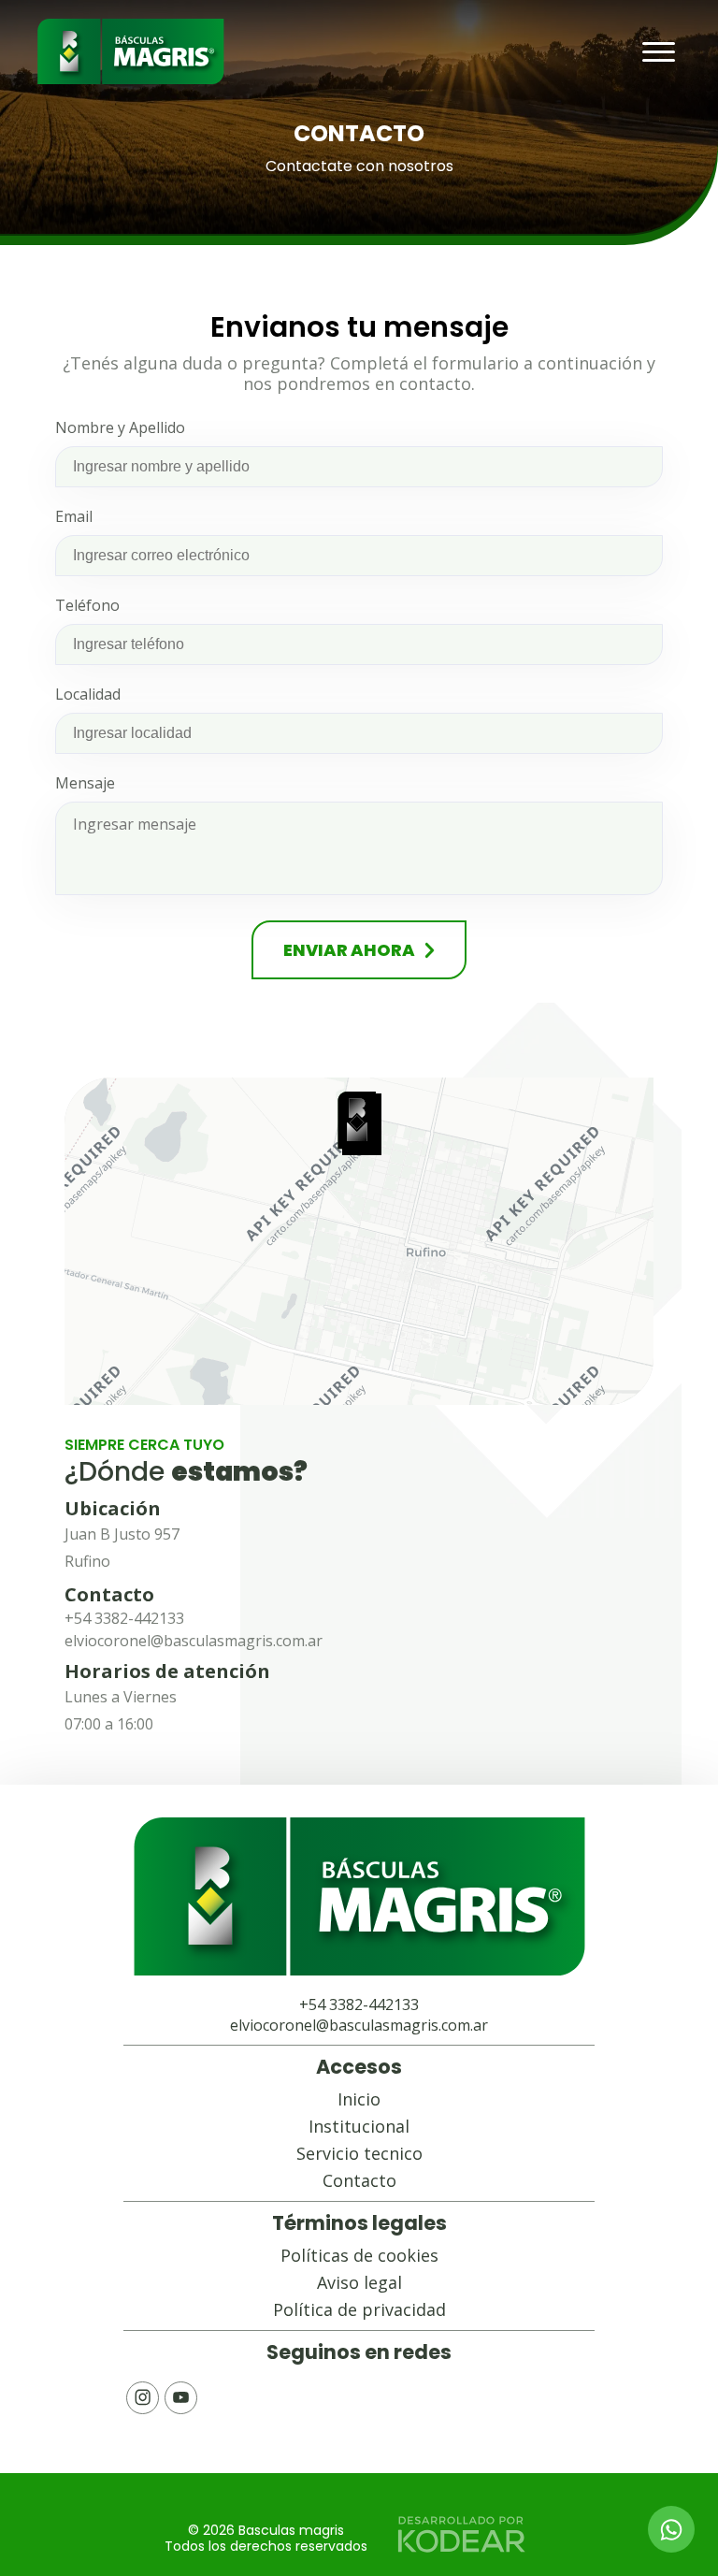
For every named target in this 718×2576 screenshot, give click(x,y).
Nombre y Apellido (120, 427)
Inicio (359, 2099)
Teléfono (87, 605)
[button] (359, 1123)
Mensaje (85, 783)
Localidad (88, 694)
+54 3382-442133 (124, 1618)
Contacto (359, 2180)
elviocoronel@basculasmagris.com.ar (194, 1641)
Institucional (359, 2126)
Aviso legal (359, 2282)
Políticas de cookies (359, 2255)
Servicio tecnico (359, 2153)
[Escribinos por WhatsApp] (671, 2529)
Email (74, 516)
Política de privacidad (359, 2309)
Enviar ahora (349, 950)
